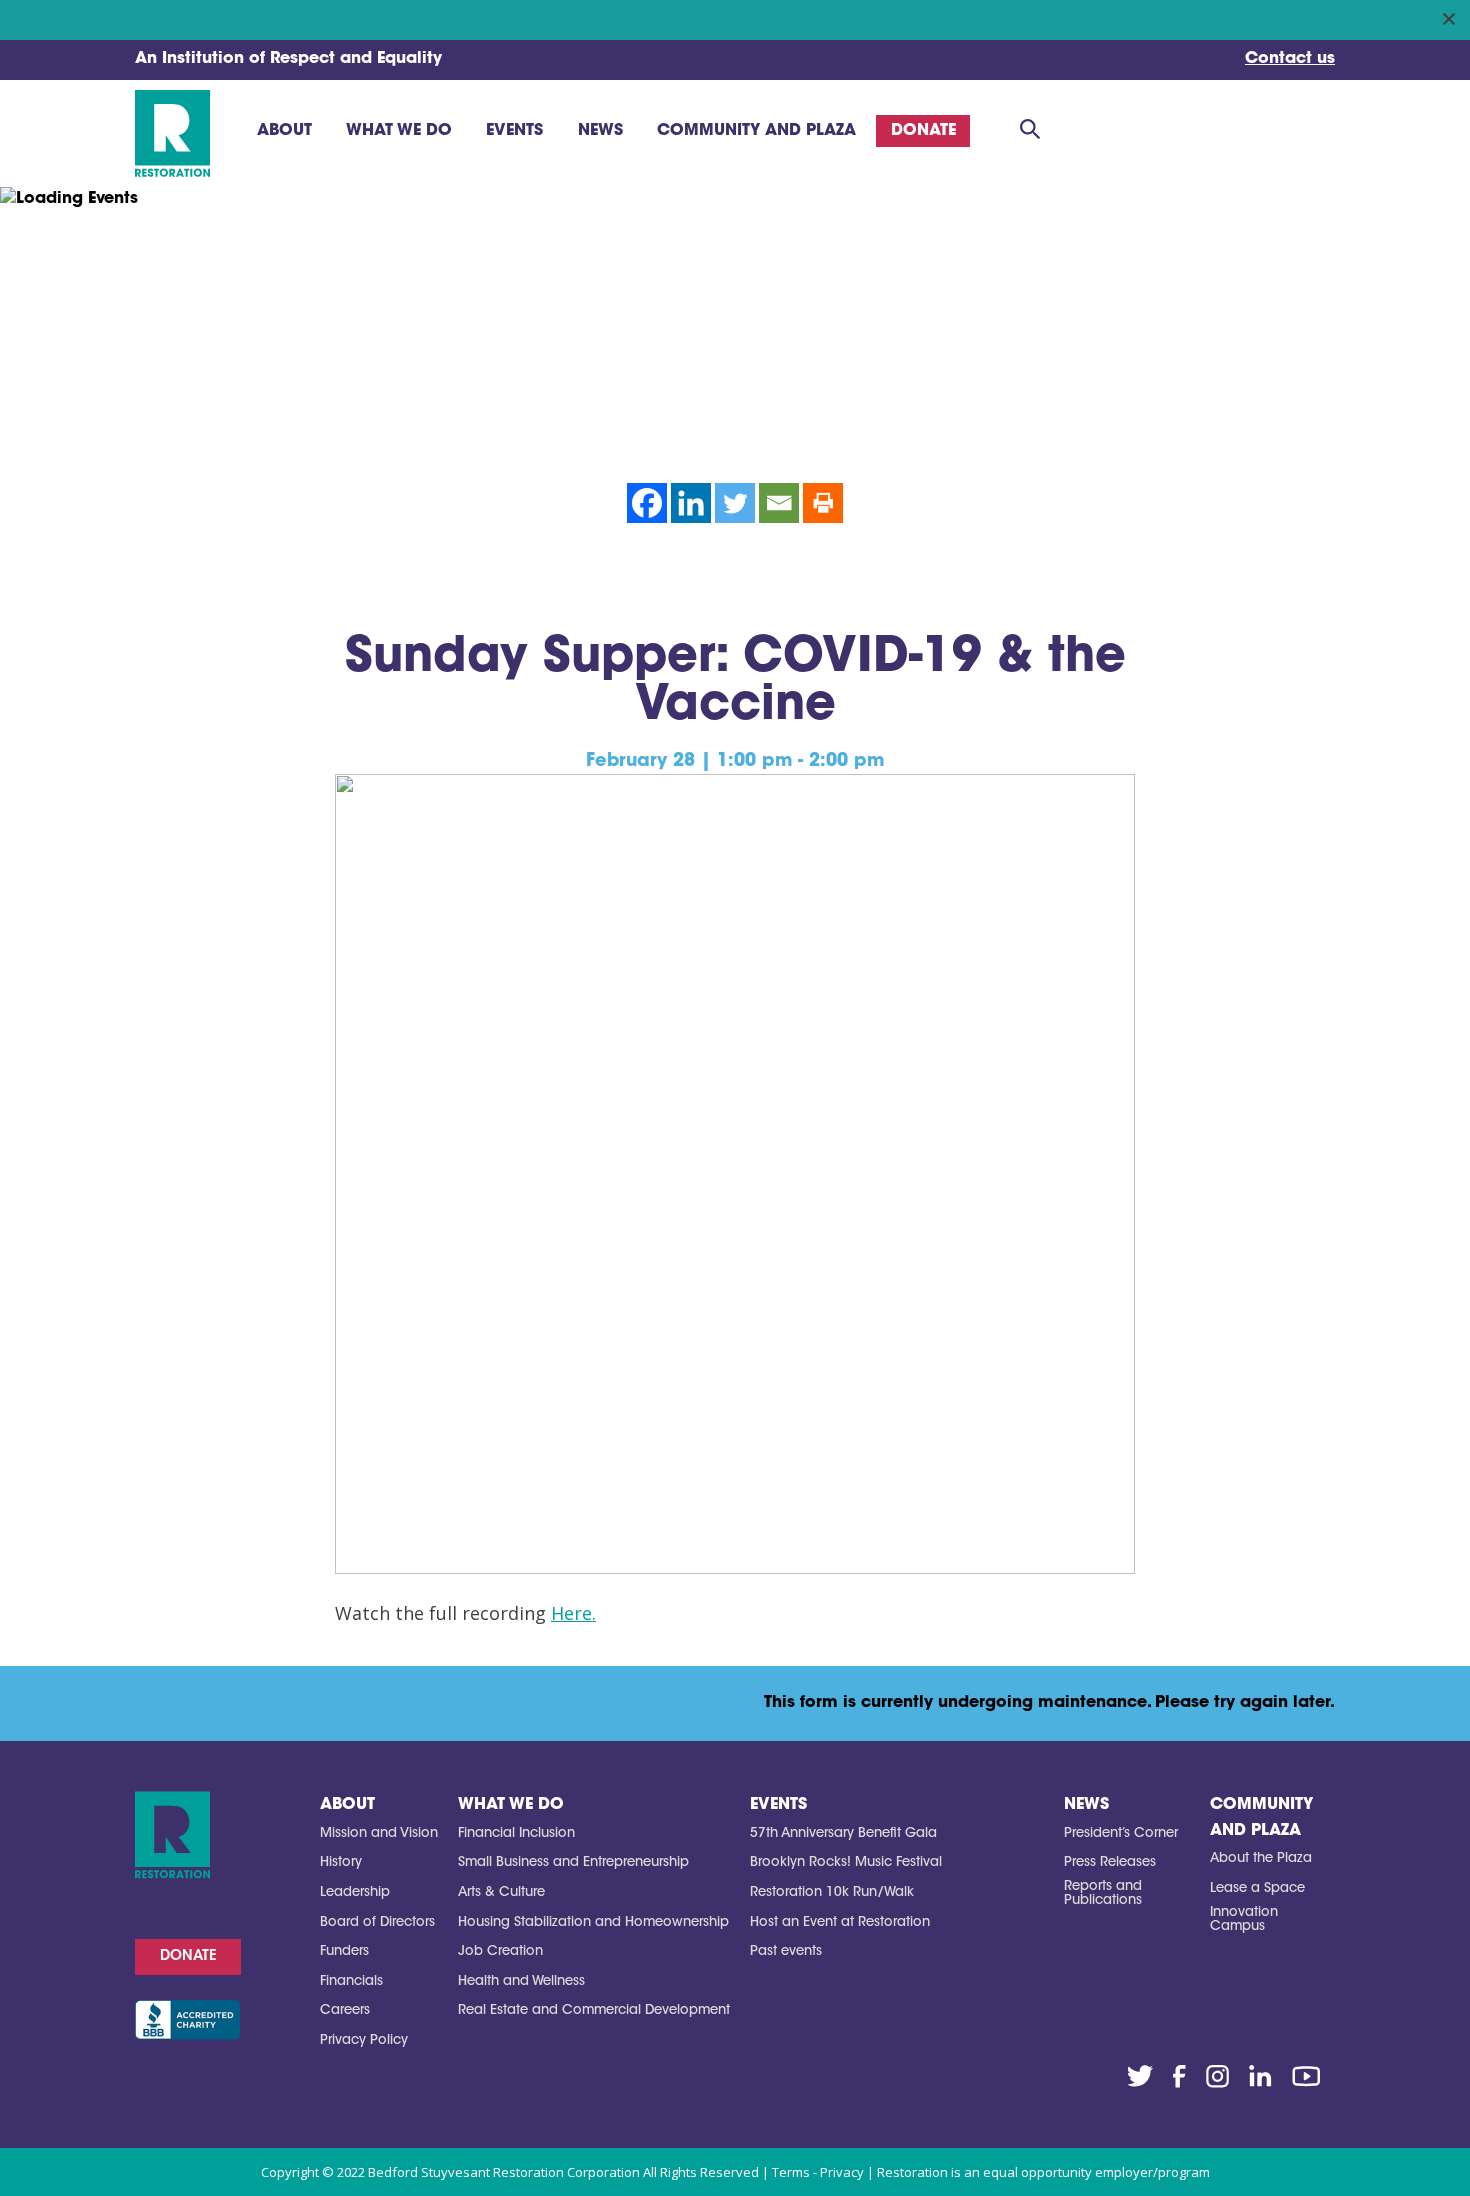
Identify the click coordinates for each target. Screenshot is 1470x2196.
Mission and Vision (379, 1833)
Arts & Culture (501, 1892)
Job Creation (500, 1951)
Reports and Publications (1103, 1893)
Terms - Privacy (818, 2172)
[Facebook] (647, 503)
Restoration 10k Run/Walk (832, 1892)
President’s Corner (1121, 1833)
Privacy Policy (364, 2040)
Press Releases (1110, 1862)
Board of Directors (377, 1922)
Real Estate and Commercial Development (594, 2010)
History (341, 1862)
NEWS (1086, 1805)
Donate (188, 1957)
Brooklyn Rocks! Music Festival (846, 1862)
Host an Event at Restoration (840, 1922)
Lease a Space (1257, 1888)
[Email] (779, 503)
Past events (786, 1951)
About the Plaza (1261, 1858)
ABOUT (347, 1805)
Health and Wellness (521, 1981)
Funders (344, 1951)
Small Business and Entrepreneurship (573, 1862)
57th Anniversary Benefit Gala (843, 1833)
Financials (351, 1981)
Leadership (355, 1892)
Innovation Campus (1244, 1919)
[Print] (823, 503)
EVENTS (778, 1805)
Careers (345, 2010)
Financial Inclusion (516, 1833)
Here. (573, 1613)
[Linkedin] (691, 503)
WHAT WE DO (511, 1805)
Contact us (1290, 59)
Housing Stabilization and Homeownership (593, 1922)
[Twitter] (735, 503)
